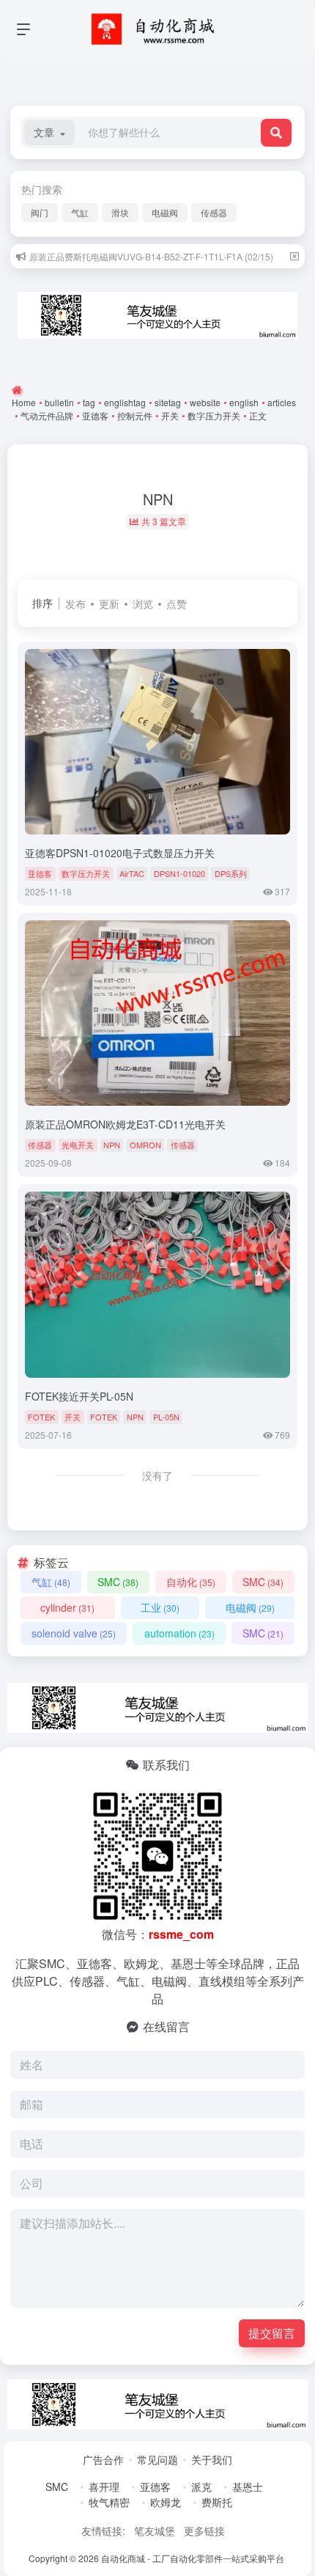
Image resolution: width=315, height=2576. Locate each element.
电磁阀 (165, 212)
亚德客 (40, 873)
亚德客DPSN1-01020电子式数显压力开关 (120, 853)
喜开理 (104, 2487)
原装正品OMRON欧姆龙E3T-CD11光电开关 (125, 1124)
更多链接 (204, 2531)
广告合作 (103, 2459)
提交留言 (272, 2333)
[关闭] (294, 256)
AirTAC (132, 873)
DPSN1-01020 (179, 873)
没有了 (157, 1475)
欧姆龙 (166, 2502)
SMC (118, 1582)
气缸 (80, 212)
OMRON (145, 1145)
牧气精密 (109, 2502)
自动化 (191, 1582)
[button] (49, 132)
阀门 (40, 212)
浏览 (143, 603)
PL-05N (166, 1417)
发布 (75, 603)
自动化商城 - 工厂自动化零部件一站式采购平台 (193, 2558)
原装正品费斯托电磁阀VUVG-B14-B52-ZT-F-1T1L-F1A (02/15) (151, 256)
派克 (201, 2487)
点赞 (177, 603)
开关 (73, 1417)
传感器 (214, 212)
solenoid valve (74, 1633)
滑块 (120, 212)
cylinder (67, 1607)
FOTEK (41, 1417)
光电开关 (78, 1145)
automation (179, 1633)
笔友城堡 (155, 2531)
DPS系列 (231, 873)
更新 (109, 603)
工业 (160, 1607)
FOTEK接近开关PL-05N (79, 1396)
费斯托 (217, 2502)
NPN (112, 1145)
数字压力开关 (86, 873)
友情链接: (103, 2531)
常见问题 (157, 2459)
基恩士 (248, 2487)
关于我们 (212, 2459)
